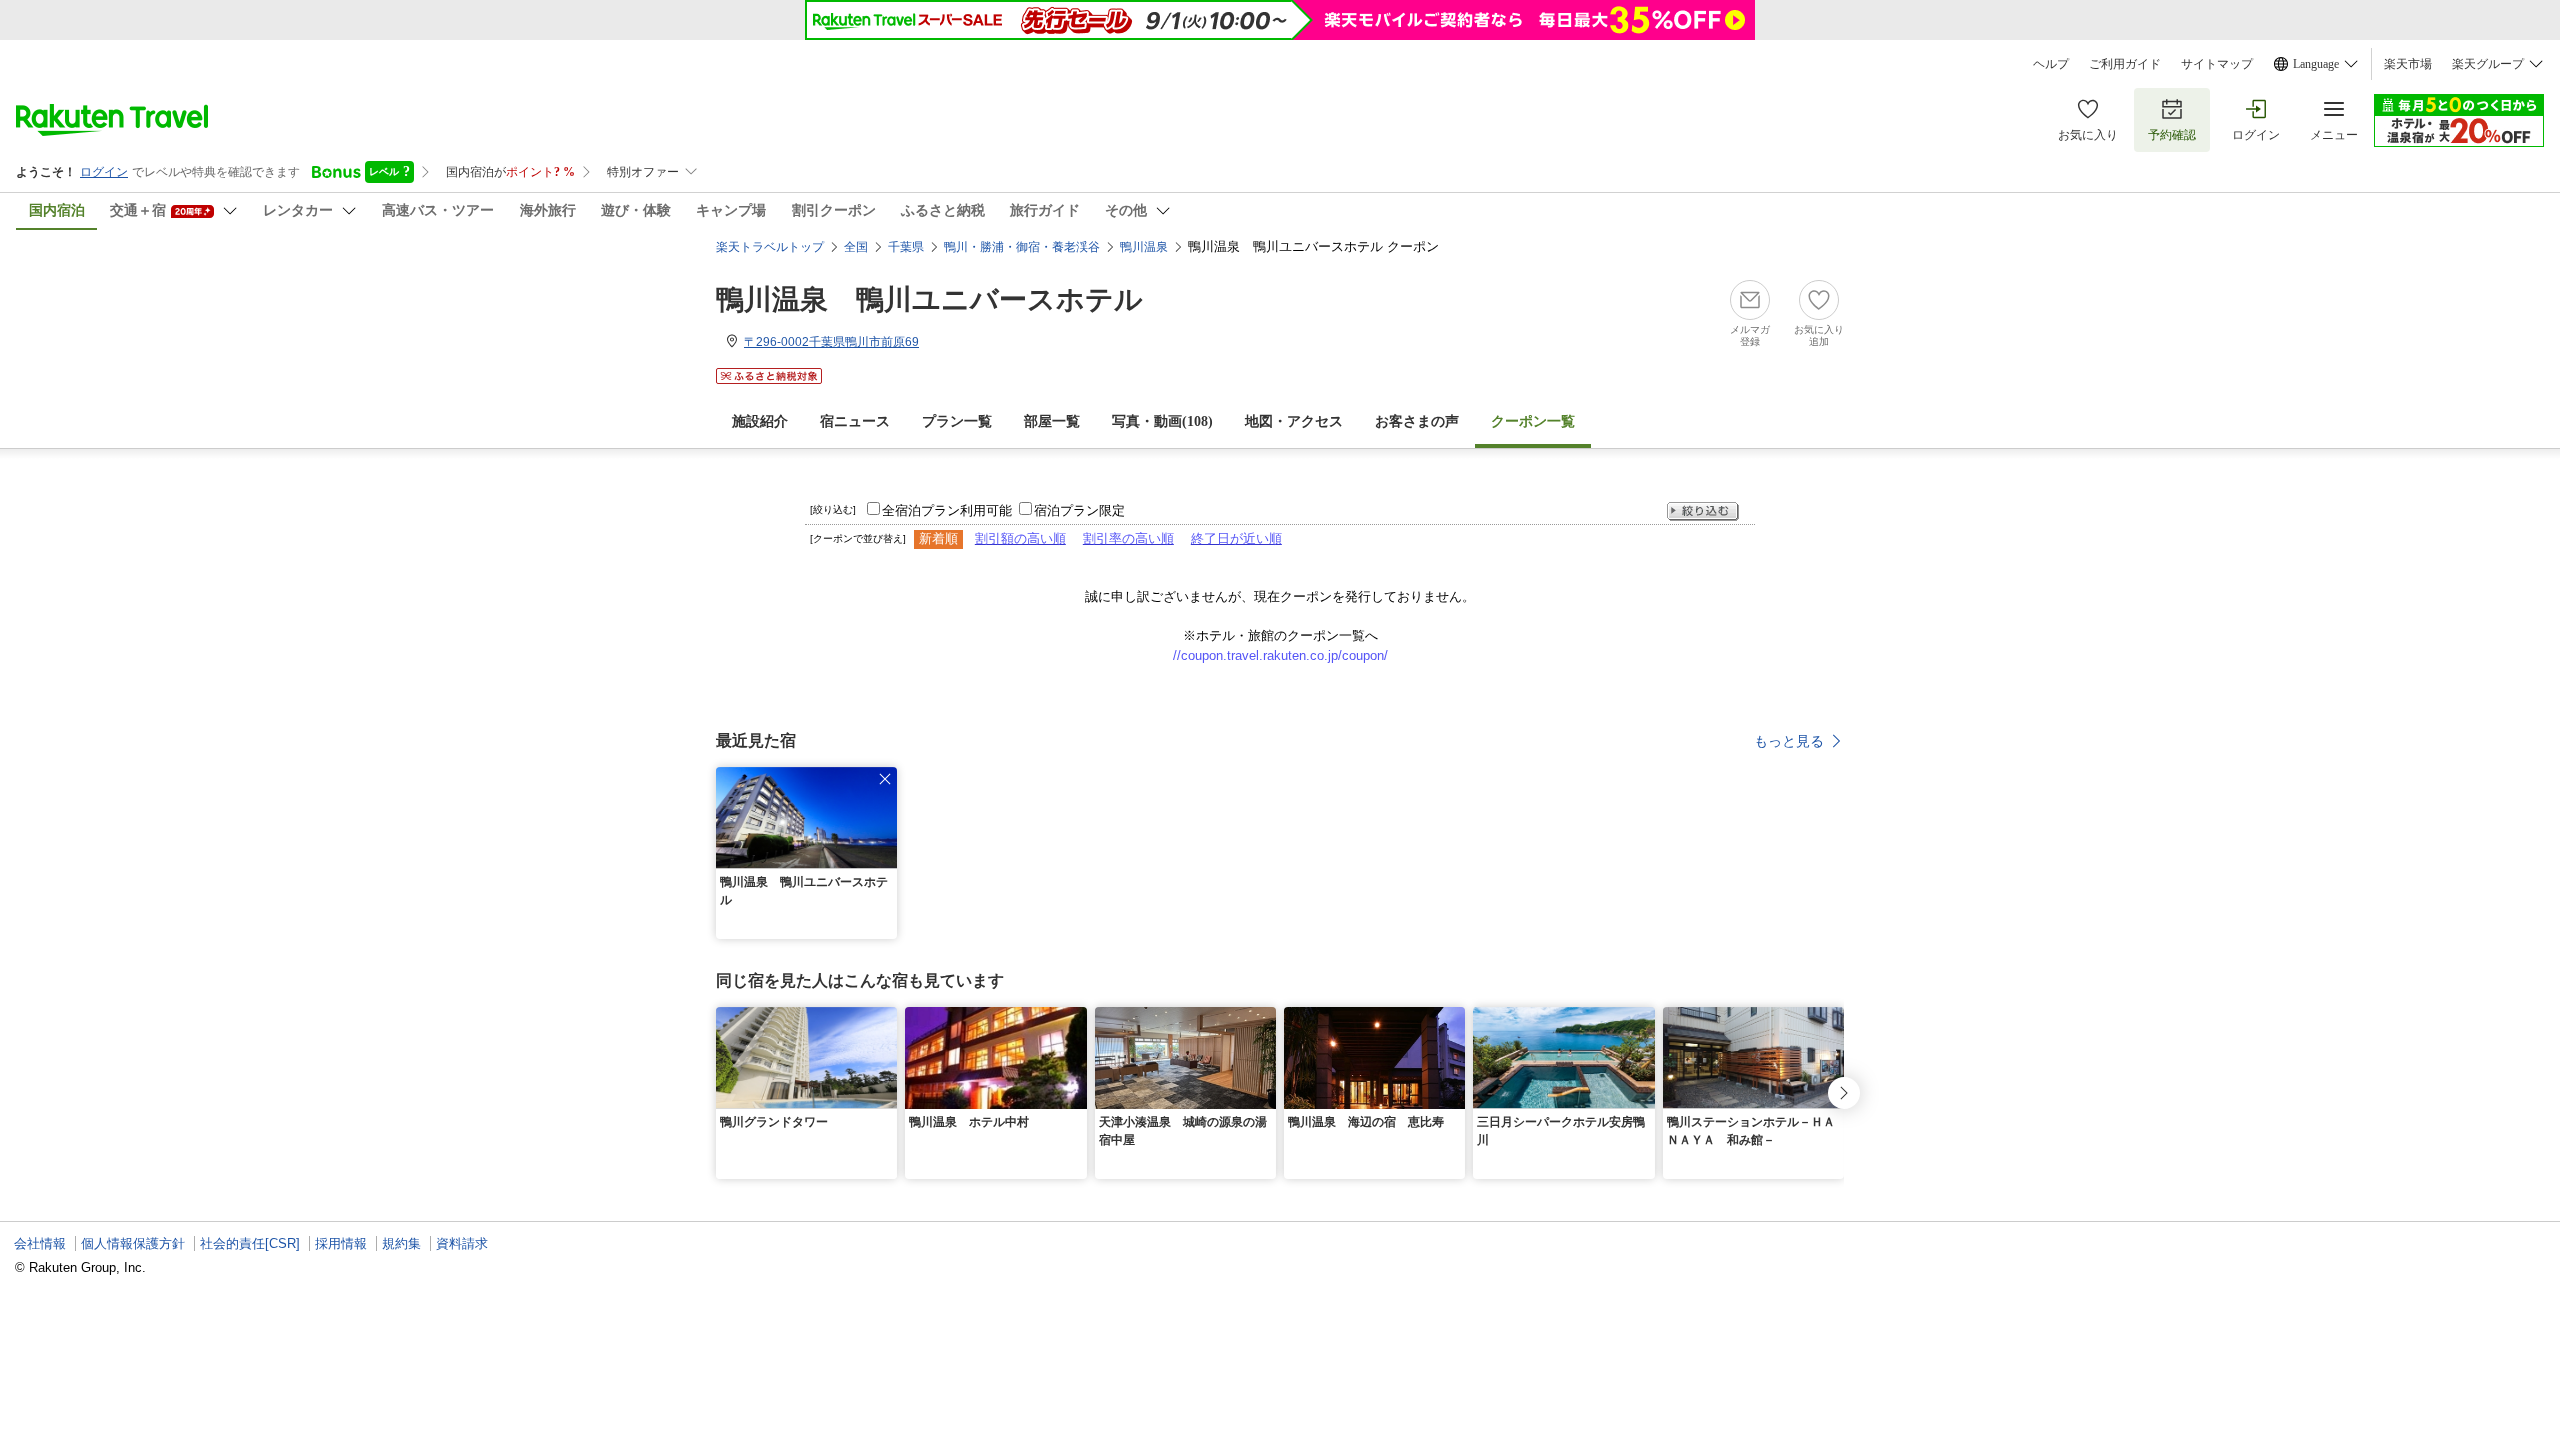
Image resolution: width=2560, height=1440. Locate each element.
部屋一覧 (1052, 421)
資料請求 (462, 1243)
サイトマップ (2217, 64)
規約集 (401, 1243)
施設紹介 (760, 421)
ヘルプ (2051, 64)
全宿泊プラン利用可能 (947, 510)
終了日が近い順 (1236, 538)
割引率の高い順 (1128, 538)
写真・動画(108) (1162, 421)
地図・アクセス (1294, 421)
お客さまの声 (1417, 421)
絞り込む (1703, 511)
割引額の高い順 (1020, 538)
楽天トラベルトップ (770, 247)
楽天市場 (2408, 64)
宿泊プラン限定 (1079, 510)
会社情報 (40, 1243)
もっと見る (1789, 741)
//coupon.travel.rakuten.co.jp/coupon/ (1280, 655)
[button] (885, 779)
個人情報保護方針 (133, 1243)
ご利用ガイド (2125, 64)
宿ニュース (855, 421)
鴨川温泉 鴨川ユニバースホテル (929, 299)
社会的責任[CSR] (250, 1243)
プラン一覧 (957, 421)
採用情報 (341, 1243)
